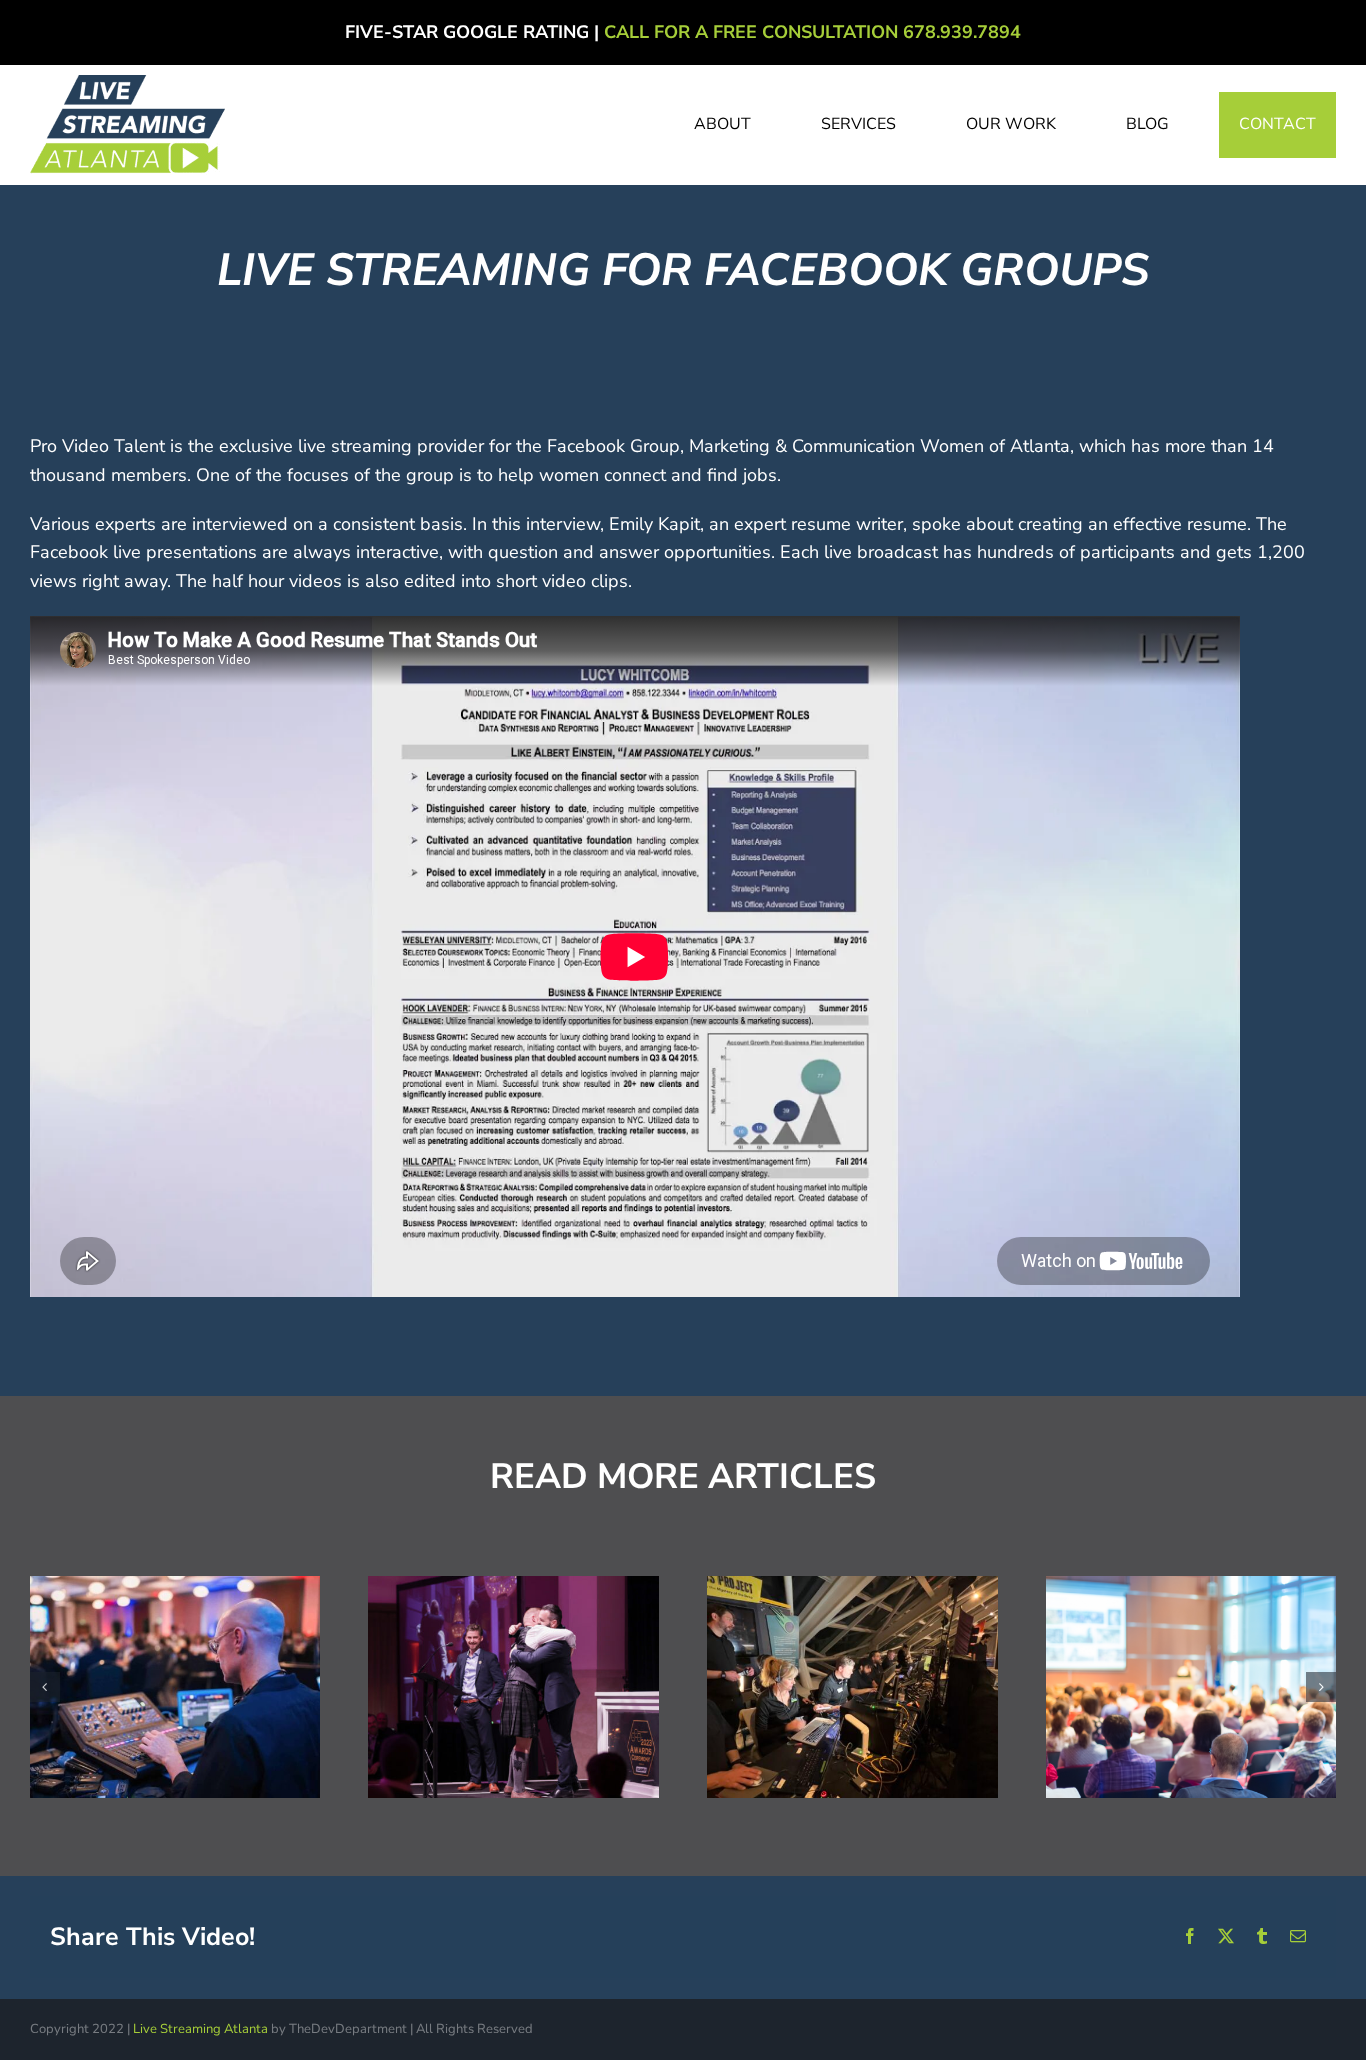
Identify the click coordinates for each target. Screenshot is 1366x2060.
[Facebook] (1190, 1937)
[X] (1226, 1937)
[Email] (1298, 1937)
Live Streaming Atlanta (200, 2029)
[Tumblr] (1262, 1937)
